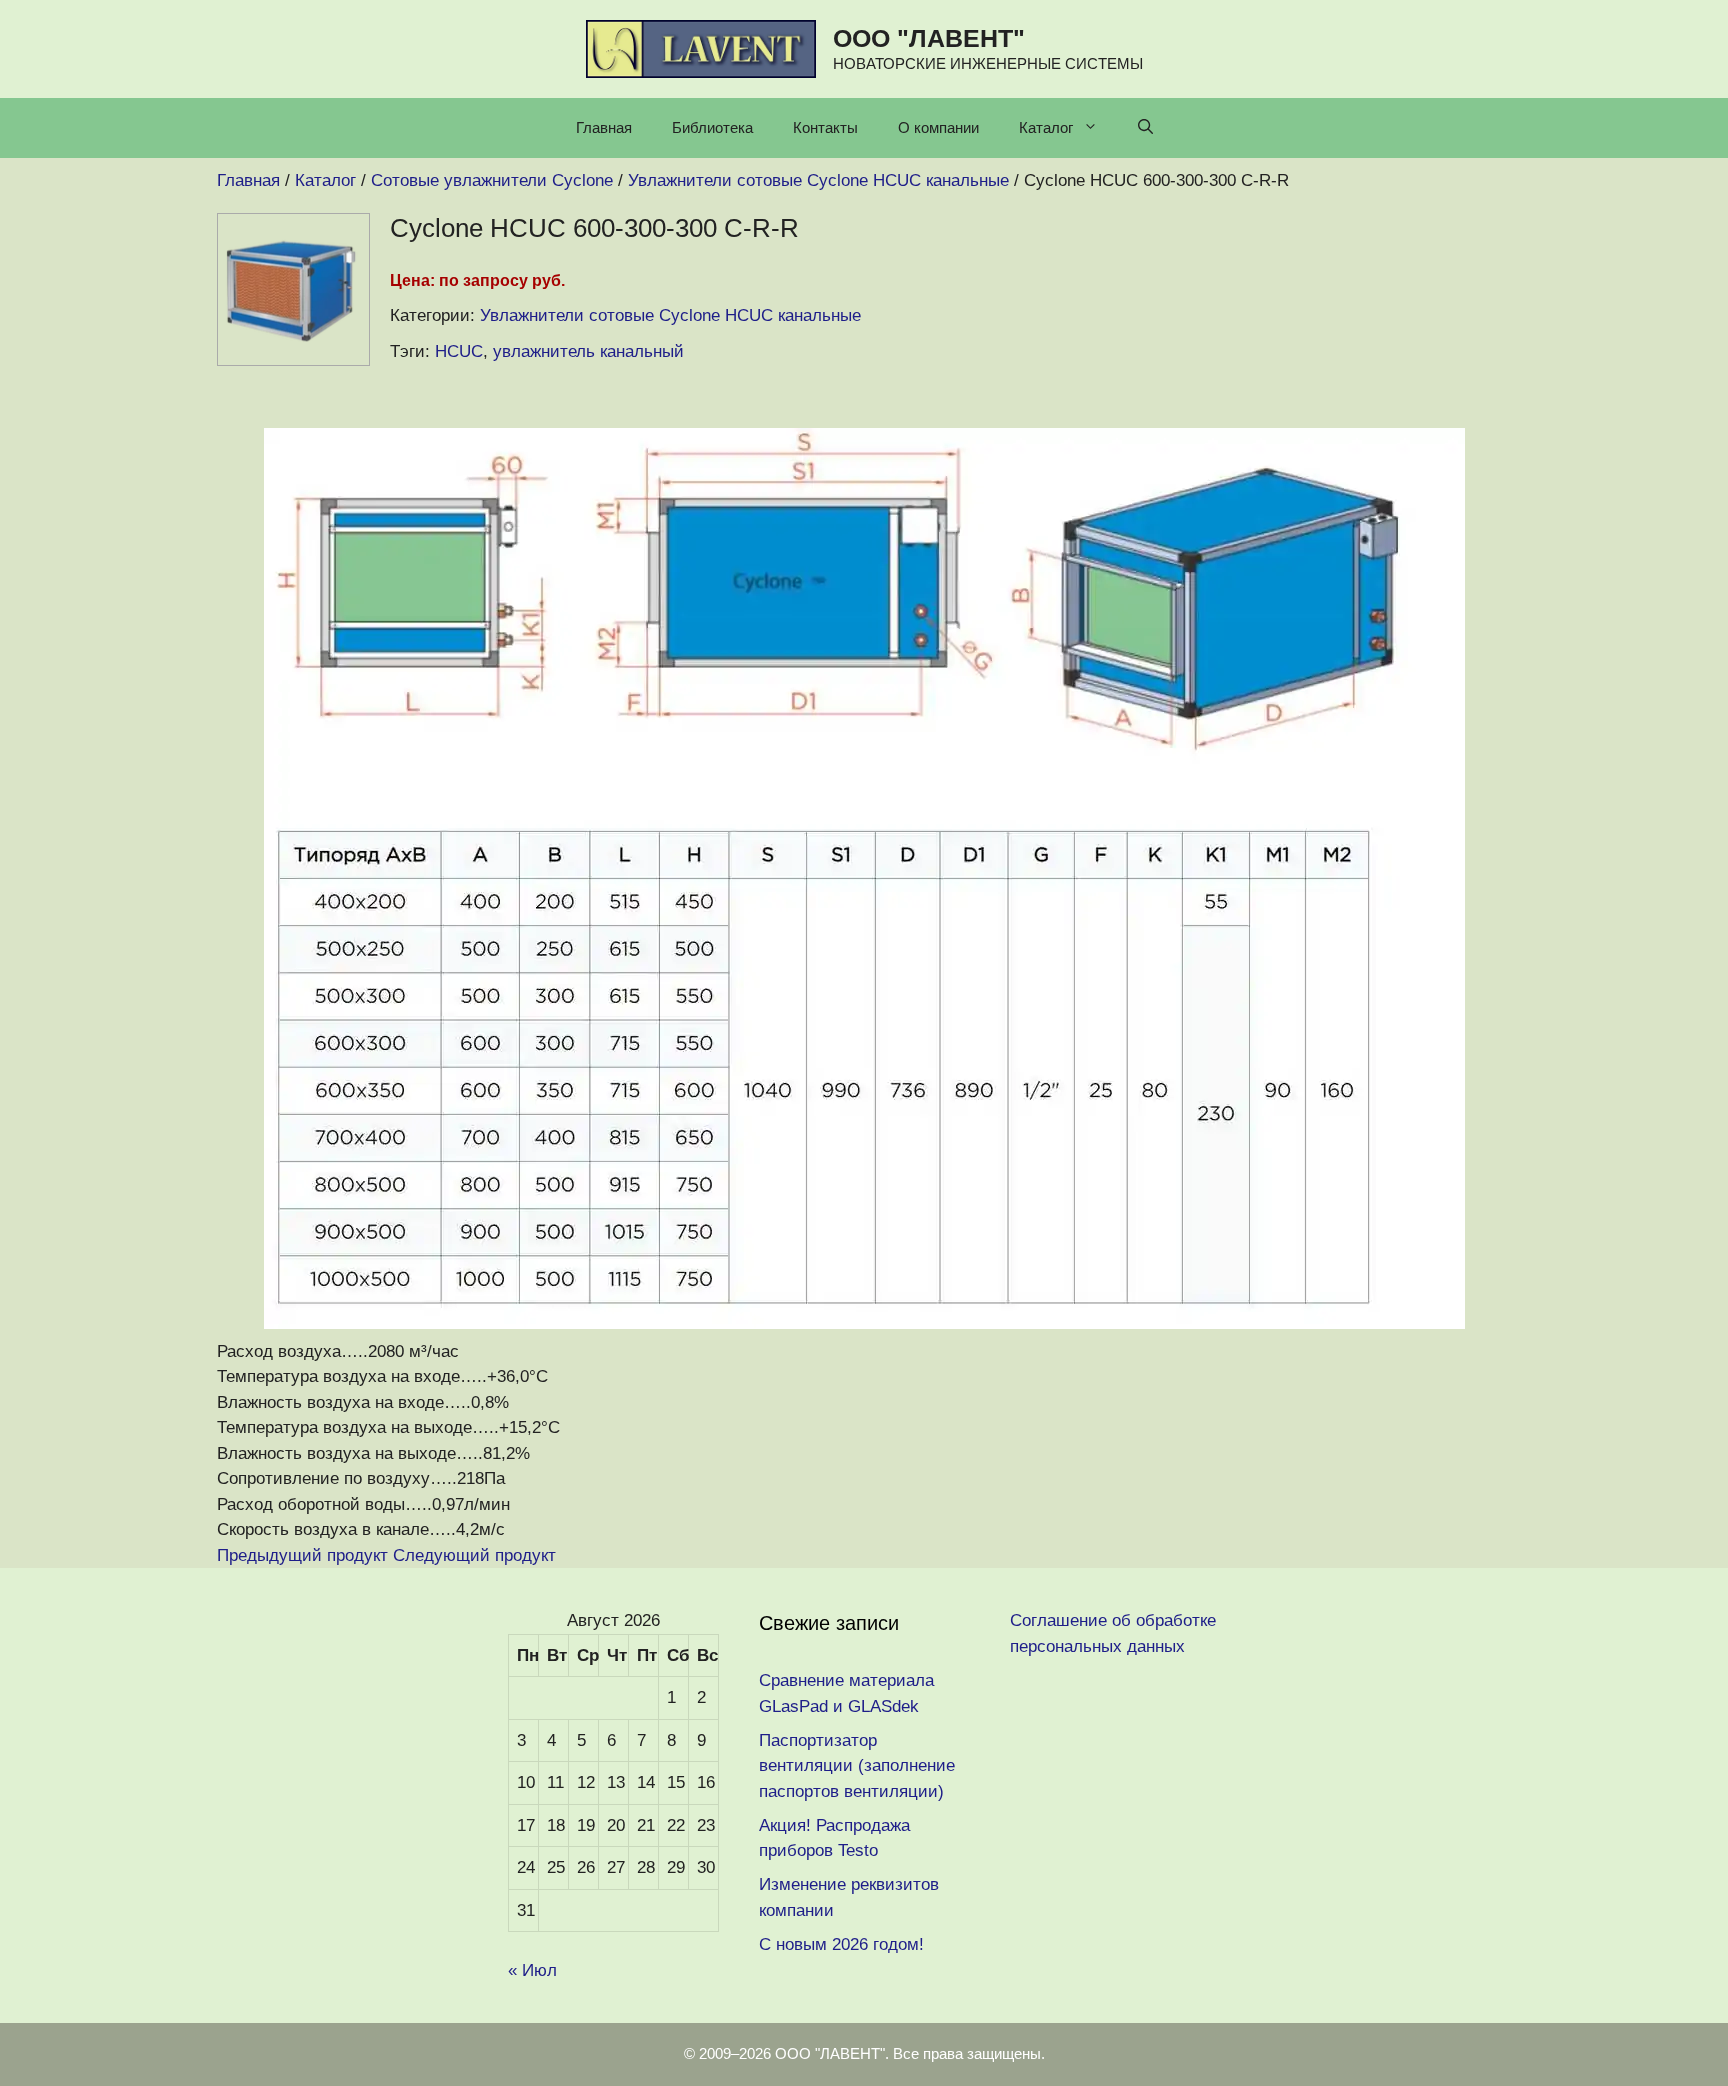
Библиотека (712, 127)
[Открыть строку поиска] (1145, 128)
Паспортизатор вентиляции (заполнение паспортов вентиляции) (857, 1766)
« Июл (532, 1970)
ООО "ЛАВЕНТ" (929, 38)
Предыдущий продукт (302, 1555)
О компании (938, 127)
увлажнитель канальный (588, 351)
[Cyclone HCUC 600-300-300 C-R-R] (293, 360)
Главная (604, 127)
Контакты (825, 127)
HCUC (459, 351)
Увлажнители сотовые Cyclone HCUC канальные (670, 315)
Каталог (1046, 127)
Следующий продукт (474, 1555)
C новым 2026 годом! (841, 1944)
